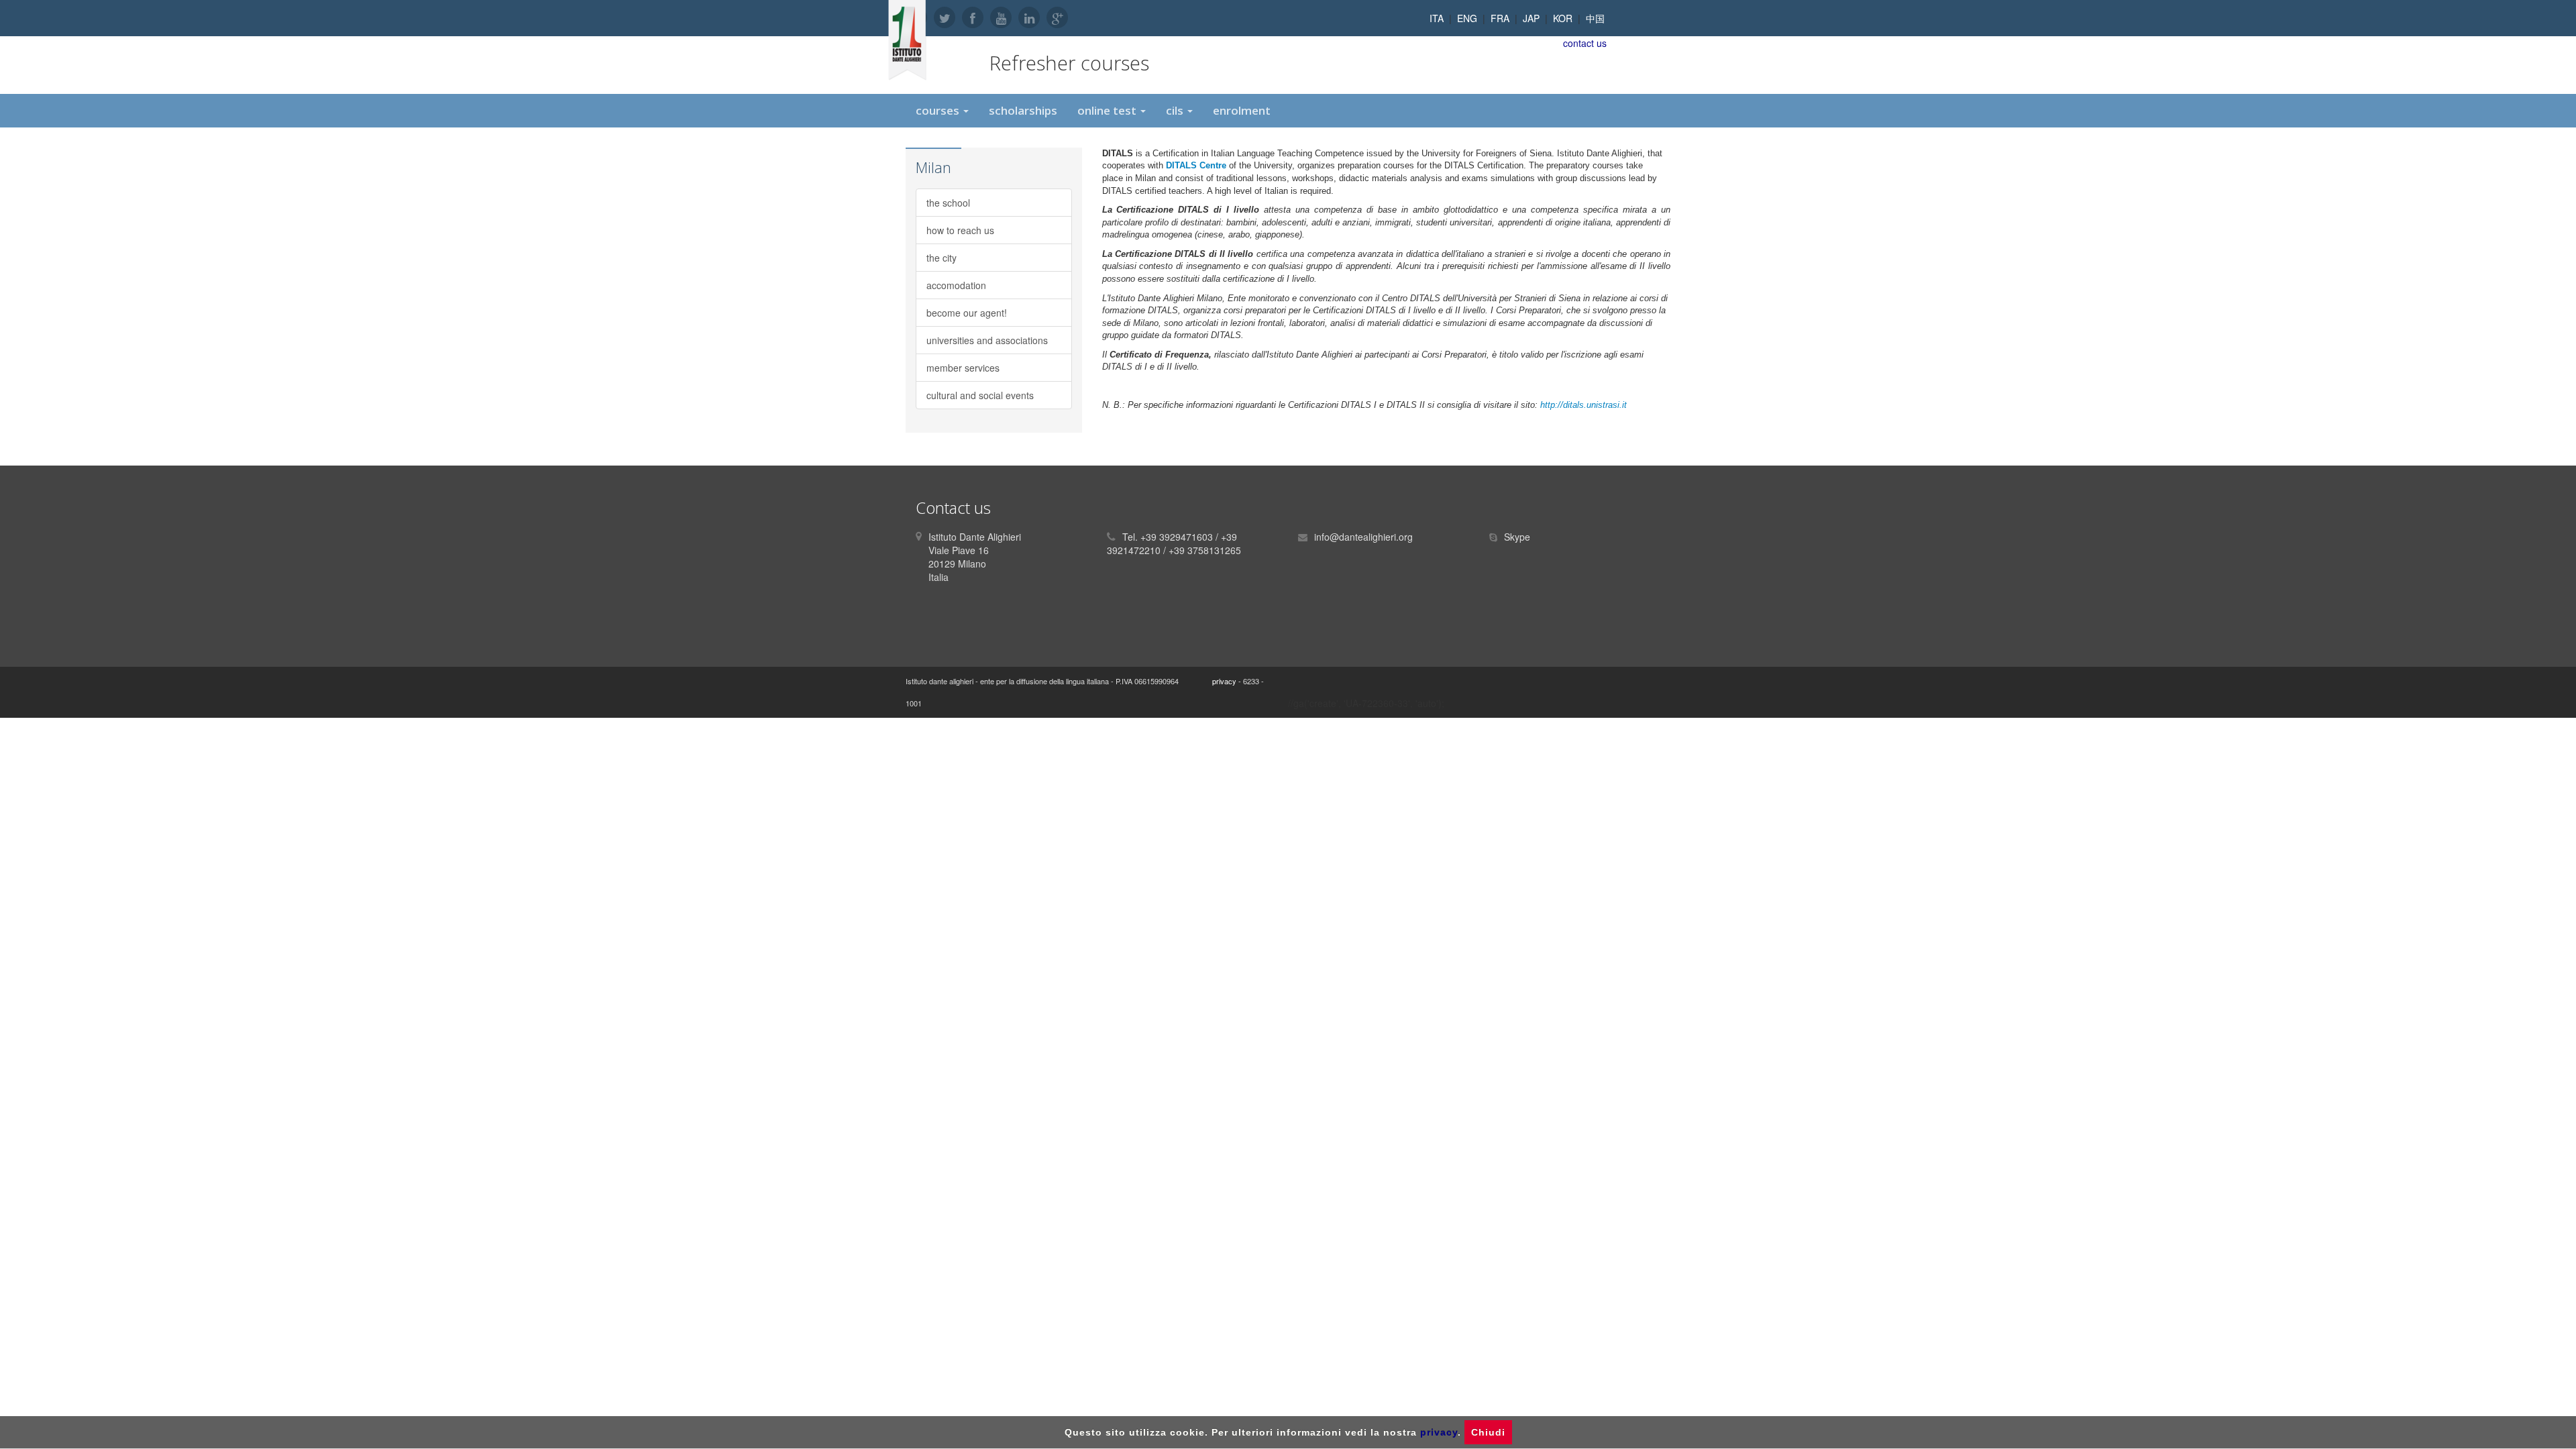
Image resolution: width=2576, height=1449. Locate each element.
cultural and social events (980, 395)
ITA (1437, 18)
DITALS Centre (1196, 165)
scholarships (1023, 110)
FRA (1500, 18)
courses (939, 110)
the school (948, 203)
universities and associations (987, 340)
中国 (1595, 18)
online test (1108, 110)
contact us (1585, 43)
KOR (1563, 18)
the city (942, 258)
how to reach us (960, 230)
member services (963, 368)
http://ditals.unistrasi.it (1584, 405)
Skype (1517, 537)
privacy (1224, 681)
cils (1176, 110)
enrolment (1242, 110)
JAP (1531, 18)
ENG (1467, 18)
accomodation (956, 285)
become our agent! (967, 313)
